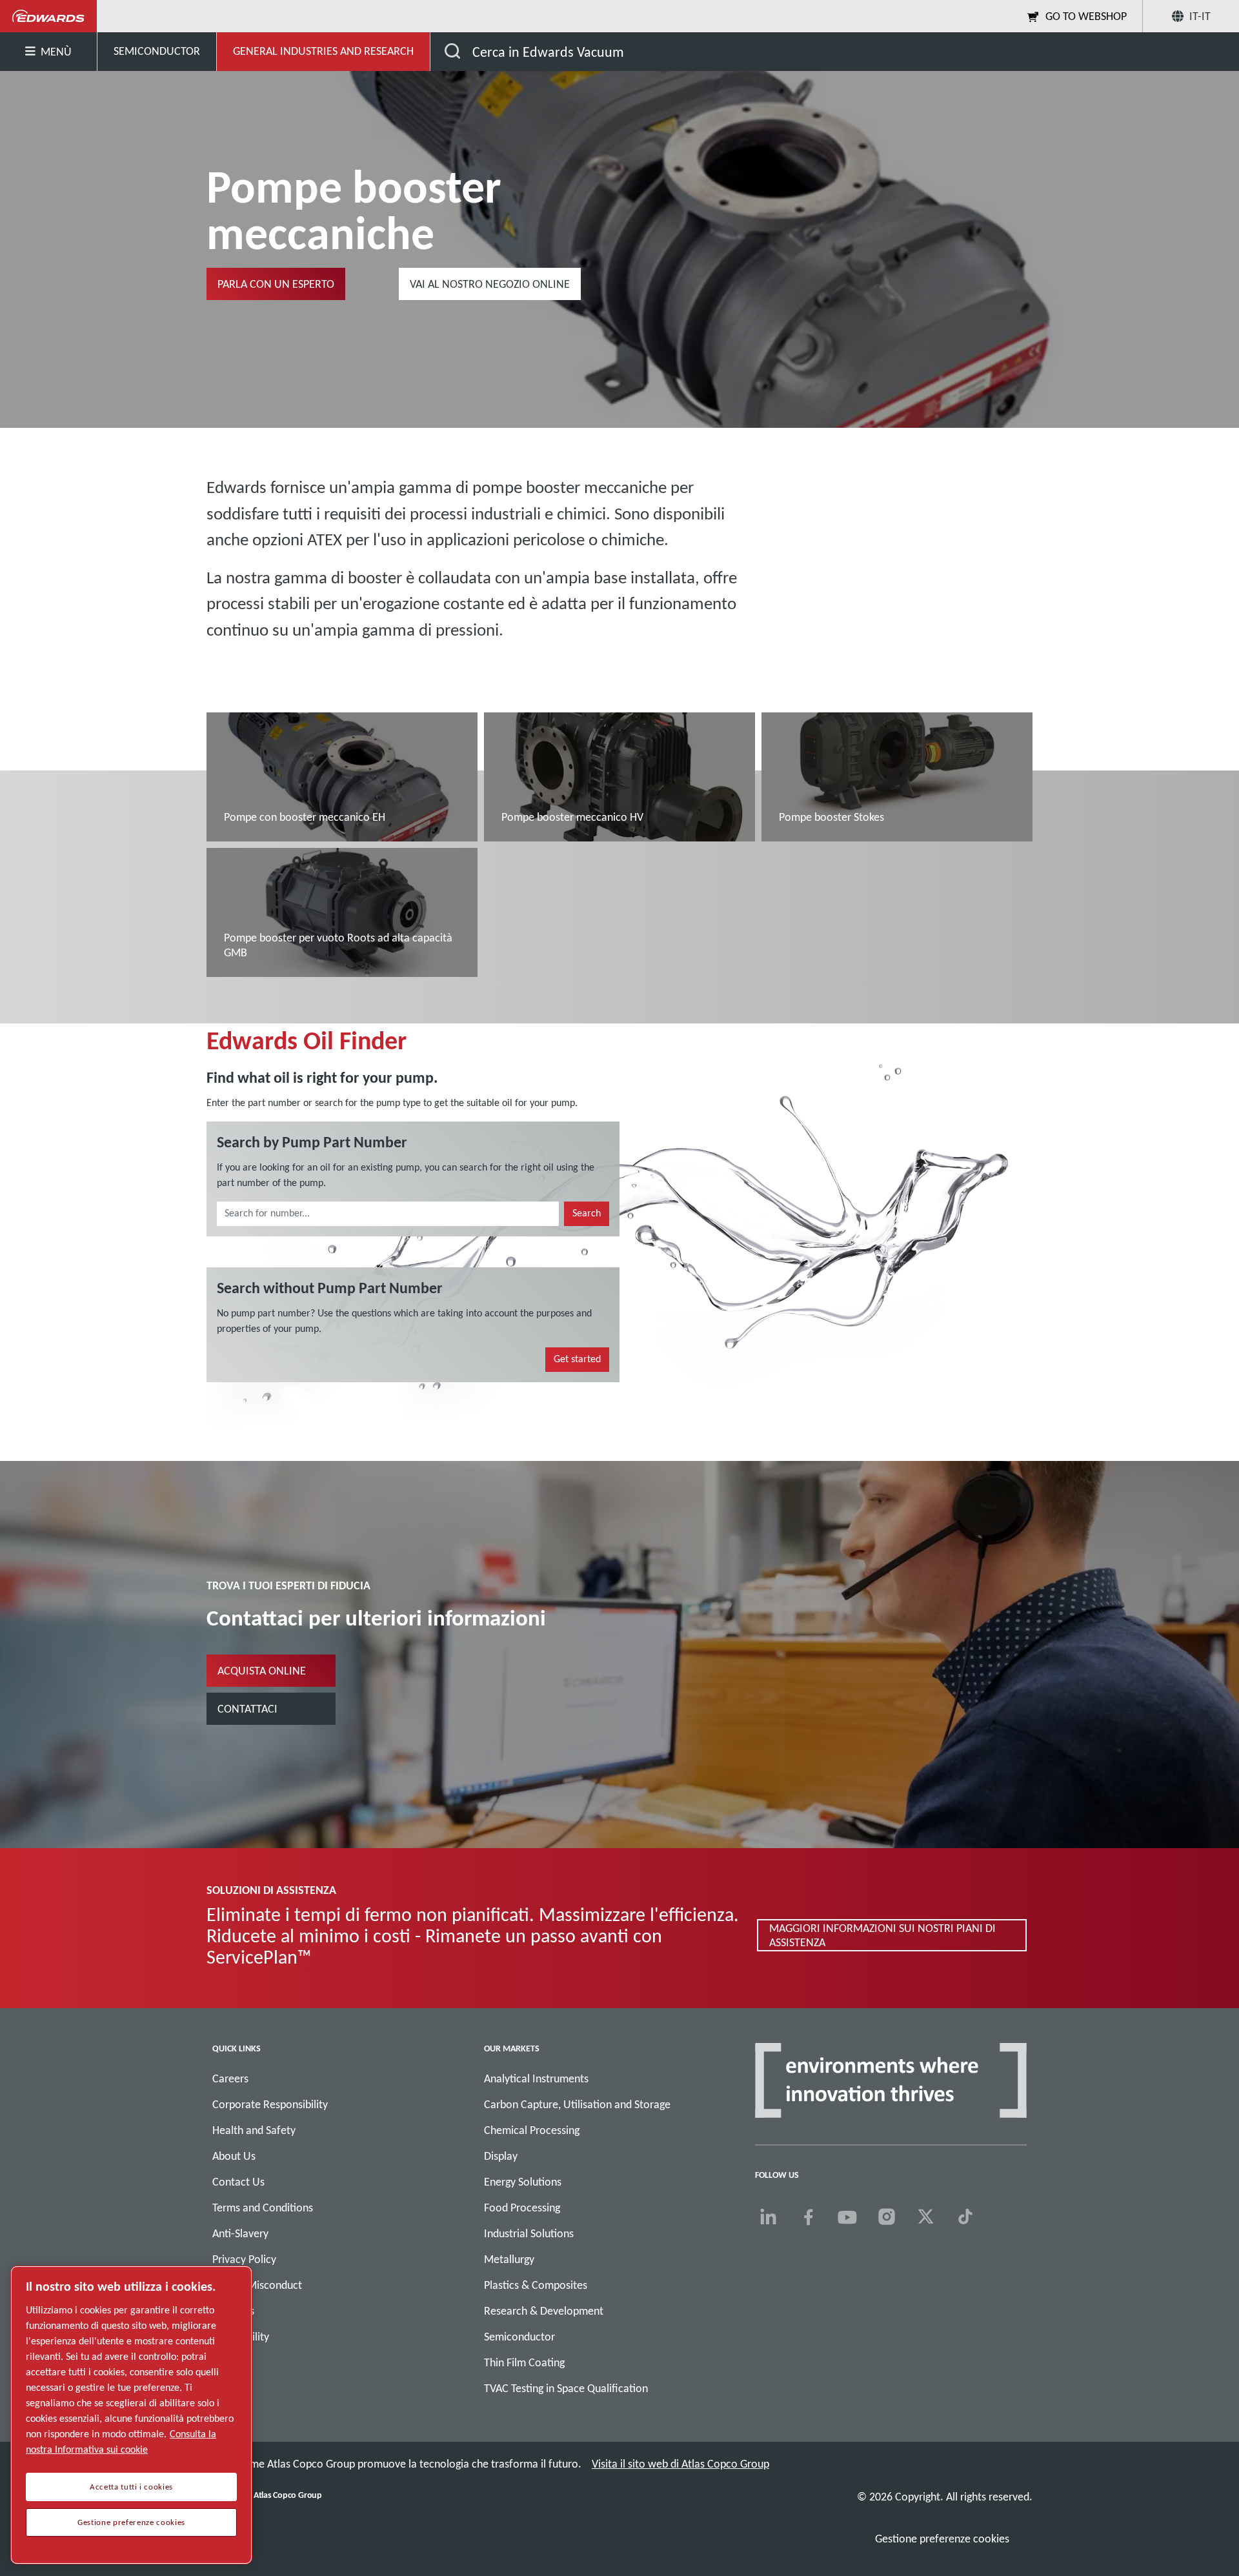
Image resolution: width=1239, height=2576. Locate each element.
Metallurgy (509, 2259)
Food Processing (522, 2208)
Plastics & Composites (536, 2285)
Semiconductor (519, 2337)
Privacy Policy (244, 2259)
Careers (230, 2078)
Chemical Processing (532, 2130)
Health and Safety (254, 2130)
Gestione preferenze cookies (942, 2539)
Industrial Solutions (529, 2233)
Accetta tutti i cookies (131, 2487)
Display (501, 2156)
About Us (234, 2156)
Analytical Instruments (536, 2078)
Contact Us (238, 2182)
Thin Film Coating (524, 2362)
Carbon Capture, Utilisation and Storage (577, 2104)
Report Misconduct (257, 2285)
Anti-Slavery (240, 2233)
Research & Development (544, 2311)
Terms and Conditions (263, 2208)
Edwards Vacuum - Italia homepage (49, 16)
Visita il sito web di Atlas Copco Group (680, 2464)
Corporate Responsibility (270, 2104)
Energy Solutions (523, 2182)
